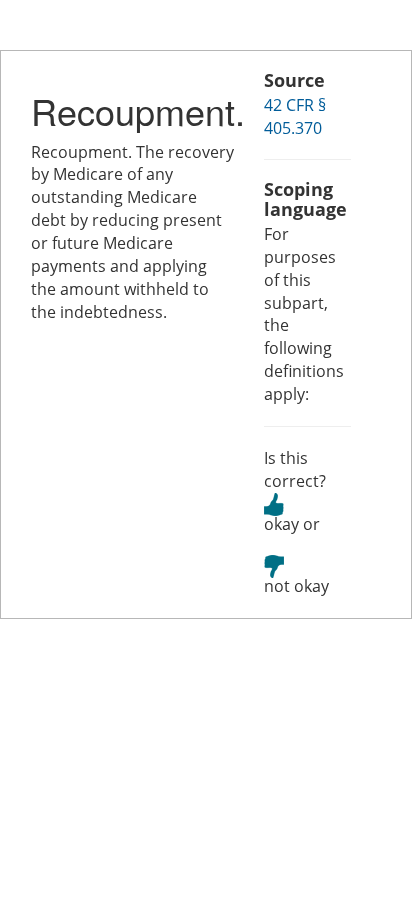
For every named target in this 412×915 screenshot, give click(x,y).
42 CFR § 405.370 (295, 116)
